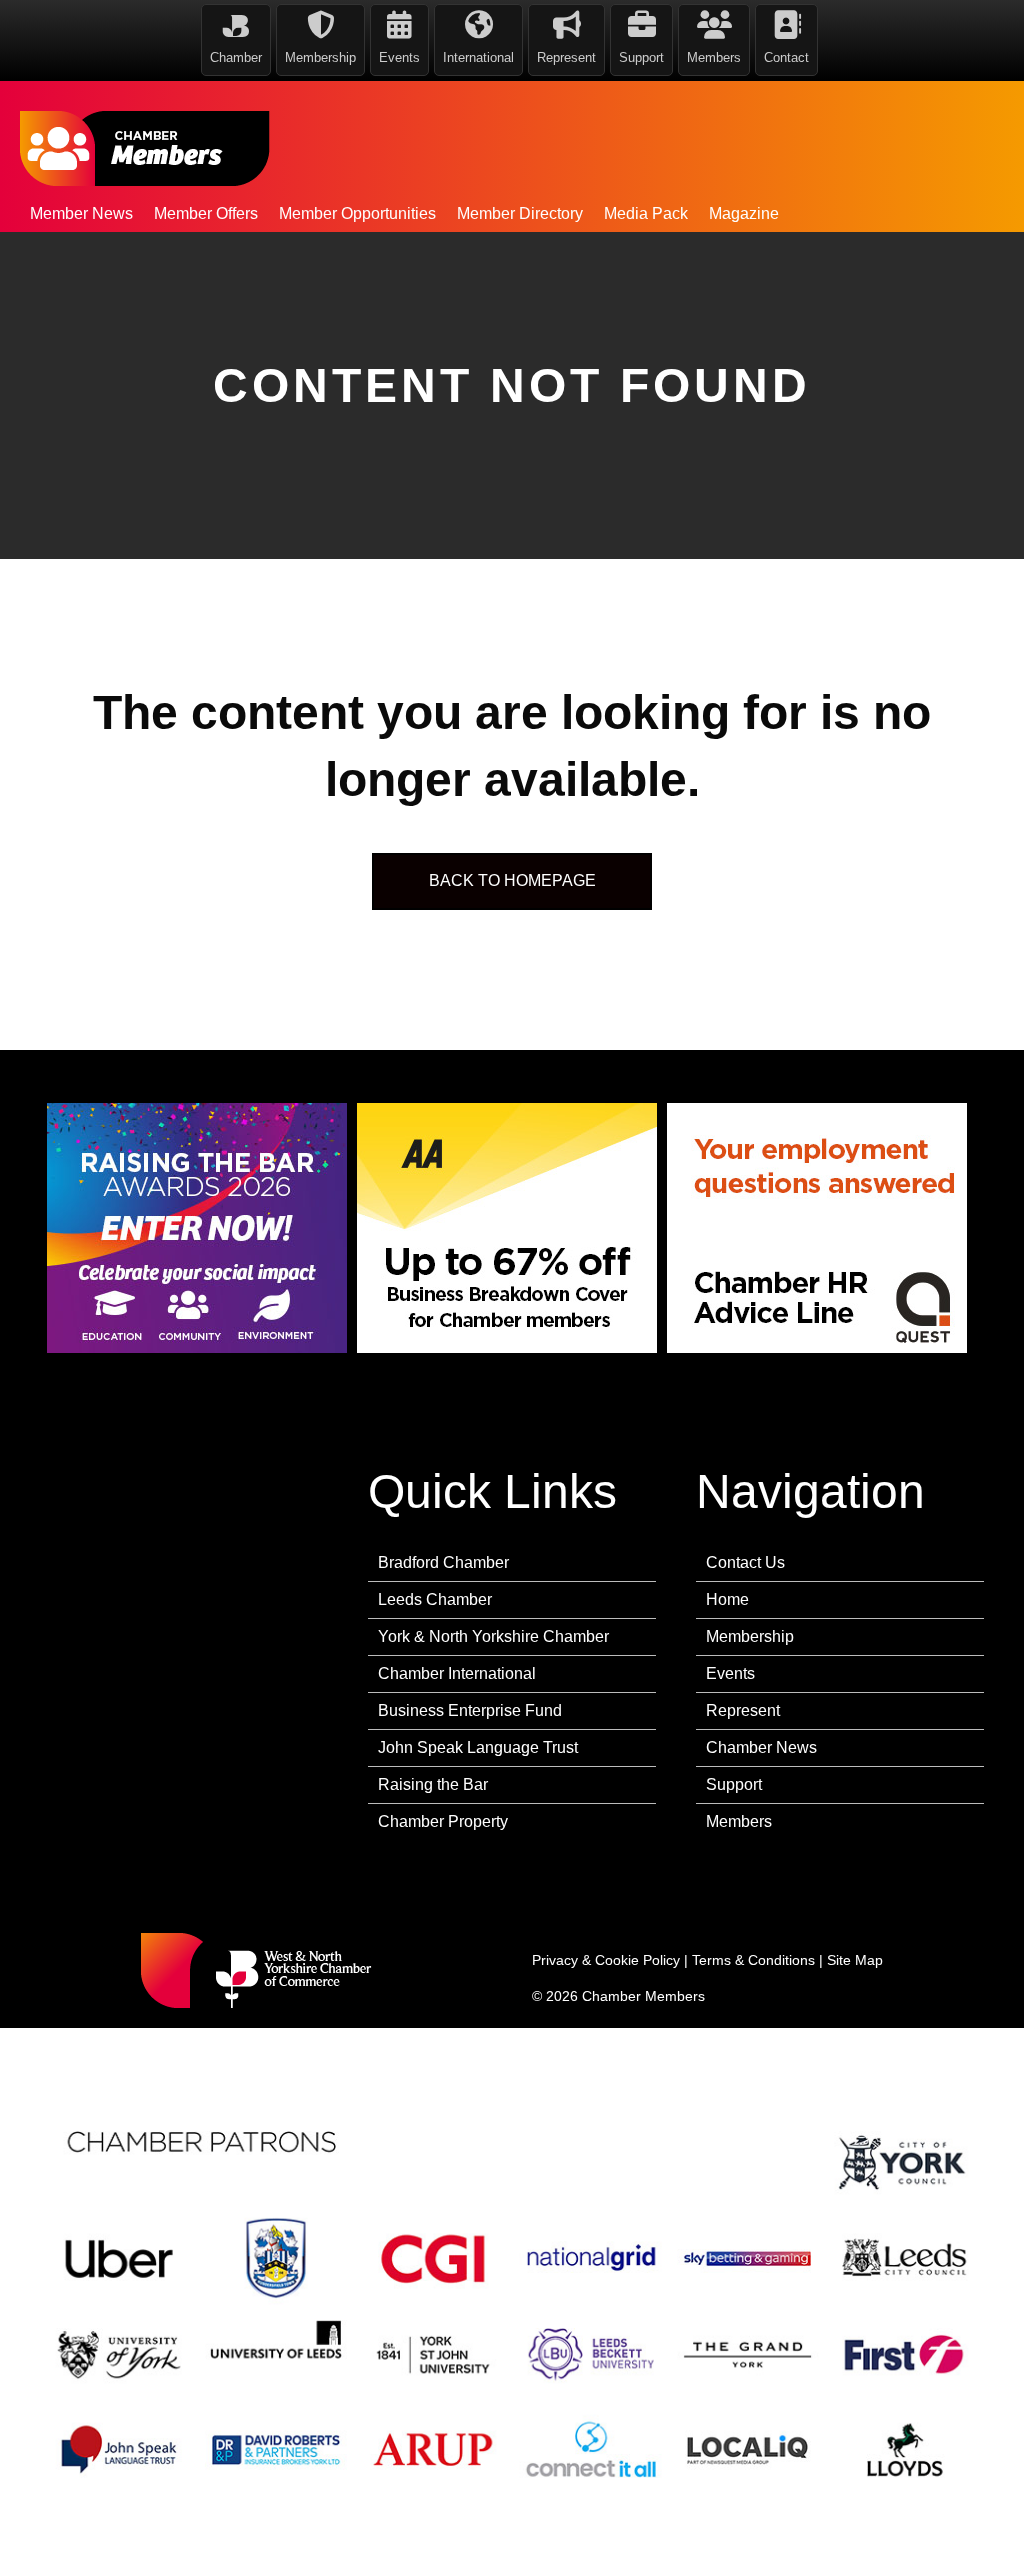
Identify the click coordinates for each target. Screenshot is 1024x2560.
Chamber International (457, 1673)
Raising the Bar (433, 1784)
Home (727, 1599)
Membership (750, 1636)
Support (734, 1784)
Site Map (855, 1960)
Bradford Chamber (443, 1562)
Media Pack (646, 213)
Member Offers (206, 213)
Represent (743, 1710)
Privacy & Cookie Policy (606, 1960)
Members (739, 1821)
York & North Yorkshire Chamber (493, 1636)
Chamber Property (443, 1821)
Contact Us (745, 1562)
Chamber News (761, 1747)
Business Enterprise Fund (470, 1710)
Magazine (744, 213)
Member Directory (520, 213)
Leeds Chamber (435, 1599)
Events (730, 1673)
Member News (81, 213)
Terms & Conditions (753, 1960)
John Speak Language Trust (478, 1747)
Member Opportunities (357, 213)
